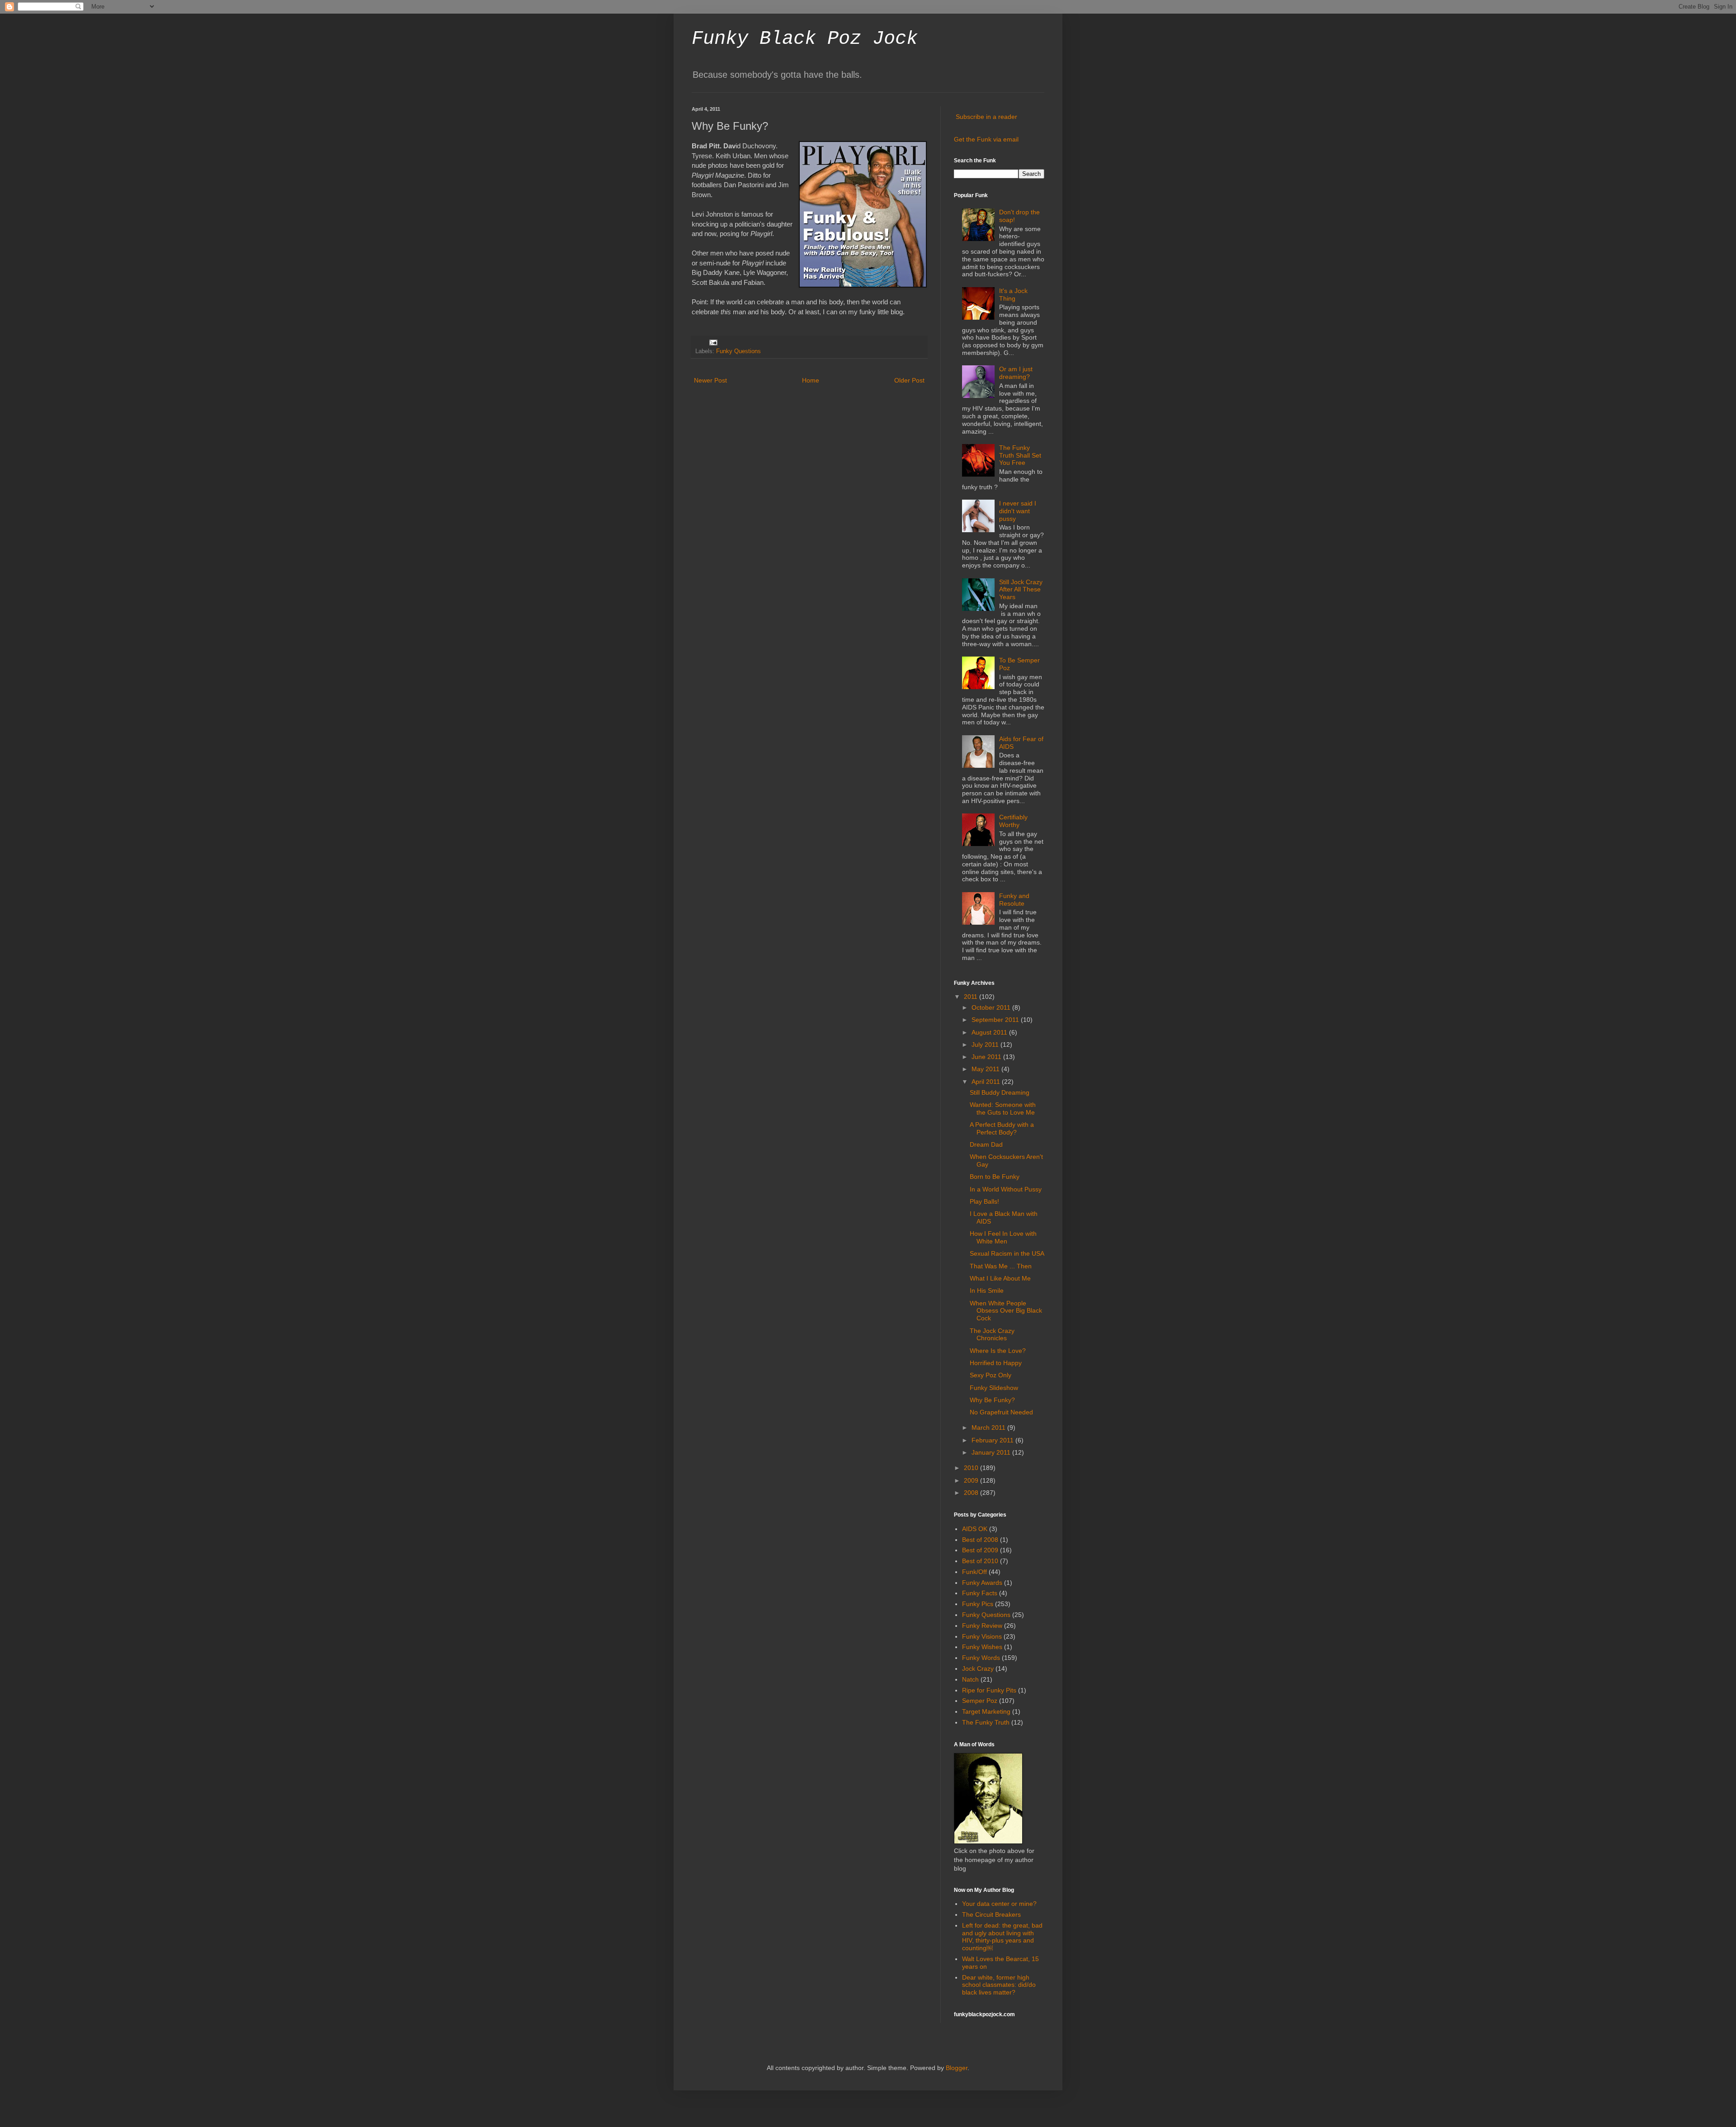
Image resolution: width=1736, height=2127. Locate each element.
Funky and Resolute (1014, 900)
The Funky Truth (986, 1722)
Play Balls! (984, 1201)
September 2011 (996, 1020)
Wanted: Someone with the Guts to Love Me (1003, 1108)
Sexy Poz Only (991, 1375)
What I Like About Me (1000, 1278)
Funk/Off (974, 1572)
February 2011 (993, 1440)
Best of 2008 (980, 1540)
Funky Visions (982, 1636)
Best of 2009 (980, 1550)
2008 (972, 1493)
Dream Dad (986, 1144)
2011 (972, 997)
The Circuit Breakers (991, 1914)
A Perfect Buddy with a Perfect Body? (1002, 1128)
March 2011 (989, 1427)
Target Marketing (986, 1711)
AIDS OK (975, 1529)
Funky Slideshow (994, 1388)
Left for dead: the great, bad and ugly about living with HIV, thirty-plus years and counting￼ (1002, 1937)
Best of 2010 (980, 1561)
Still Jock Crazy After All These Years (1021, 590)
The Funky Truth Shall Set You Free (1020, 455)
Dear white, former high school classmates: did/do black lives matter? (999, 1985)
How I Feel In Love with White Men (1003, 1237)
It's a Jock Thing (1013, 295)
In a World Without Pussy (1006, 1189)
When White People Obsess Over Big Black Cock (1006, 1311)
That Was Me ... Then (1001, 1266)
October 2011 (992, 1007)
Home (811, 380)
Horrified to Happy (996, 1363)
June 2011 (987, 1057)
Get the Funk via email (986, 139)
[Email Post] (713, 342)
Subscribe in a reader (986, 117)
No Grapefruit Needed (1001, 1412)
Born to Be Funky (995, 1177)
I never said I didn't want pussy (1018, 511)
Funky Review (982, 1626)
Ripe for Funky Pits (989, 1690)
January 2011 (992, 1452)
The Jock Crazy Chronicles (992, 1335)
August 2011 (990, 1032)
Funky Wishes (982, 1647)
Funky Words (981, 1658)
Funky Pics (978, 1604)
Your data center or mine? (999, 1904)
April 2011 (987, 1082)
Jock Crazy (978, 1669)
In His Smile (987, 1290)
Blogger (957, 2068)
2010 (972, 1468)
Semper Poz (980, 1701)
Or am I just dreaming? (1016, 373)
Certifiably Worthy (1013, 821)
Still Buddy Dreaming (1000, 1092)
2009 (972, 1480)
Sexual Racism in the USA (1007, 1253)
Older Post (909, 380)
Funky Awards (982, 1583)
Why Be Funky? (992, 1400)
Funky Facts (980, 1593)
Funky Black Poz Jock (805, 39)
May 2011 (986, 1069)
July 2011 (986, 1045)
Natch (970, 1679)
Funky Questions (738, 351)
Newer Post (710, 380)
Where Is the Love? (998, 1351)
